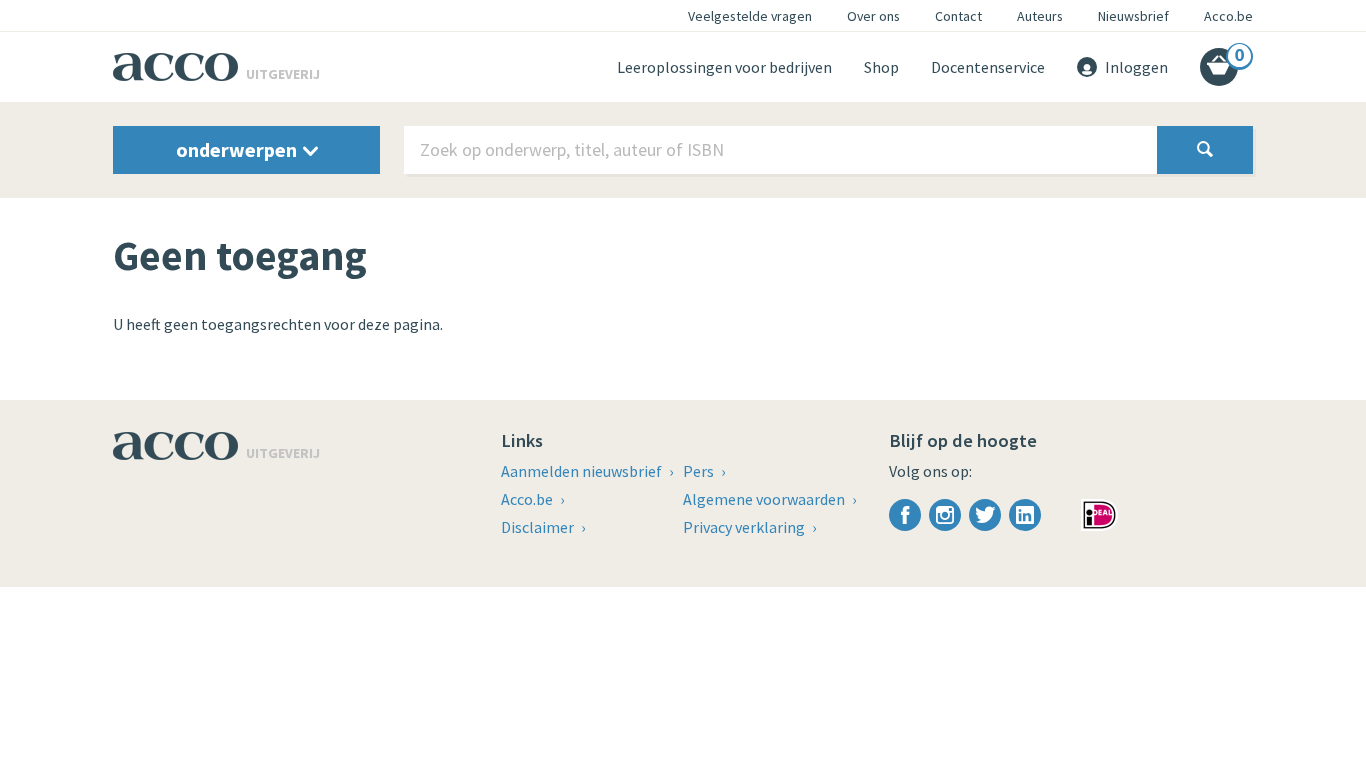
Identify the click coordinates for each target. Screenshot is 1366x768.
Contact (958, 16)
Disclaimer (539, 527)
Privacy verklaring (745, 527)
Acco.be (1228, 16)
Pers (700, 471)
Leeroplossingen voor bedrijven (724, 67)
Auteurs (1040, 16)
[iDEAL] (1099, 513)
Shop (881, 67)
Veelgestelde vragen (750, 16)
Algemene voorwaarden (765, 499)
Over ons (873, 16)
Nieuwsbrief (1133, 16)
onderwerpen (238, 149)
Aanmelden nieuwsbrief (583, 471)
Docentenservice (988, 67)
